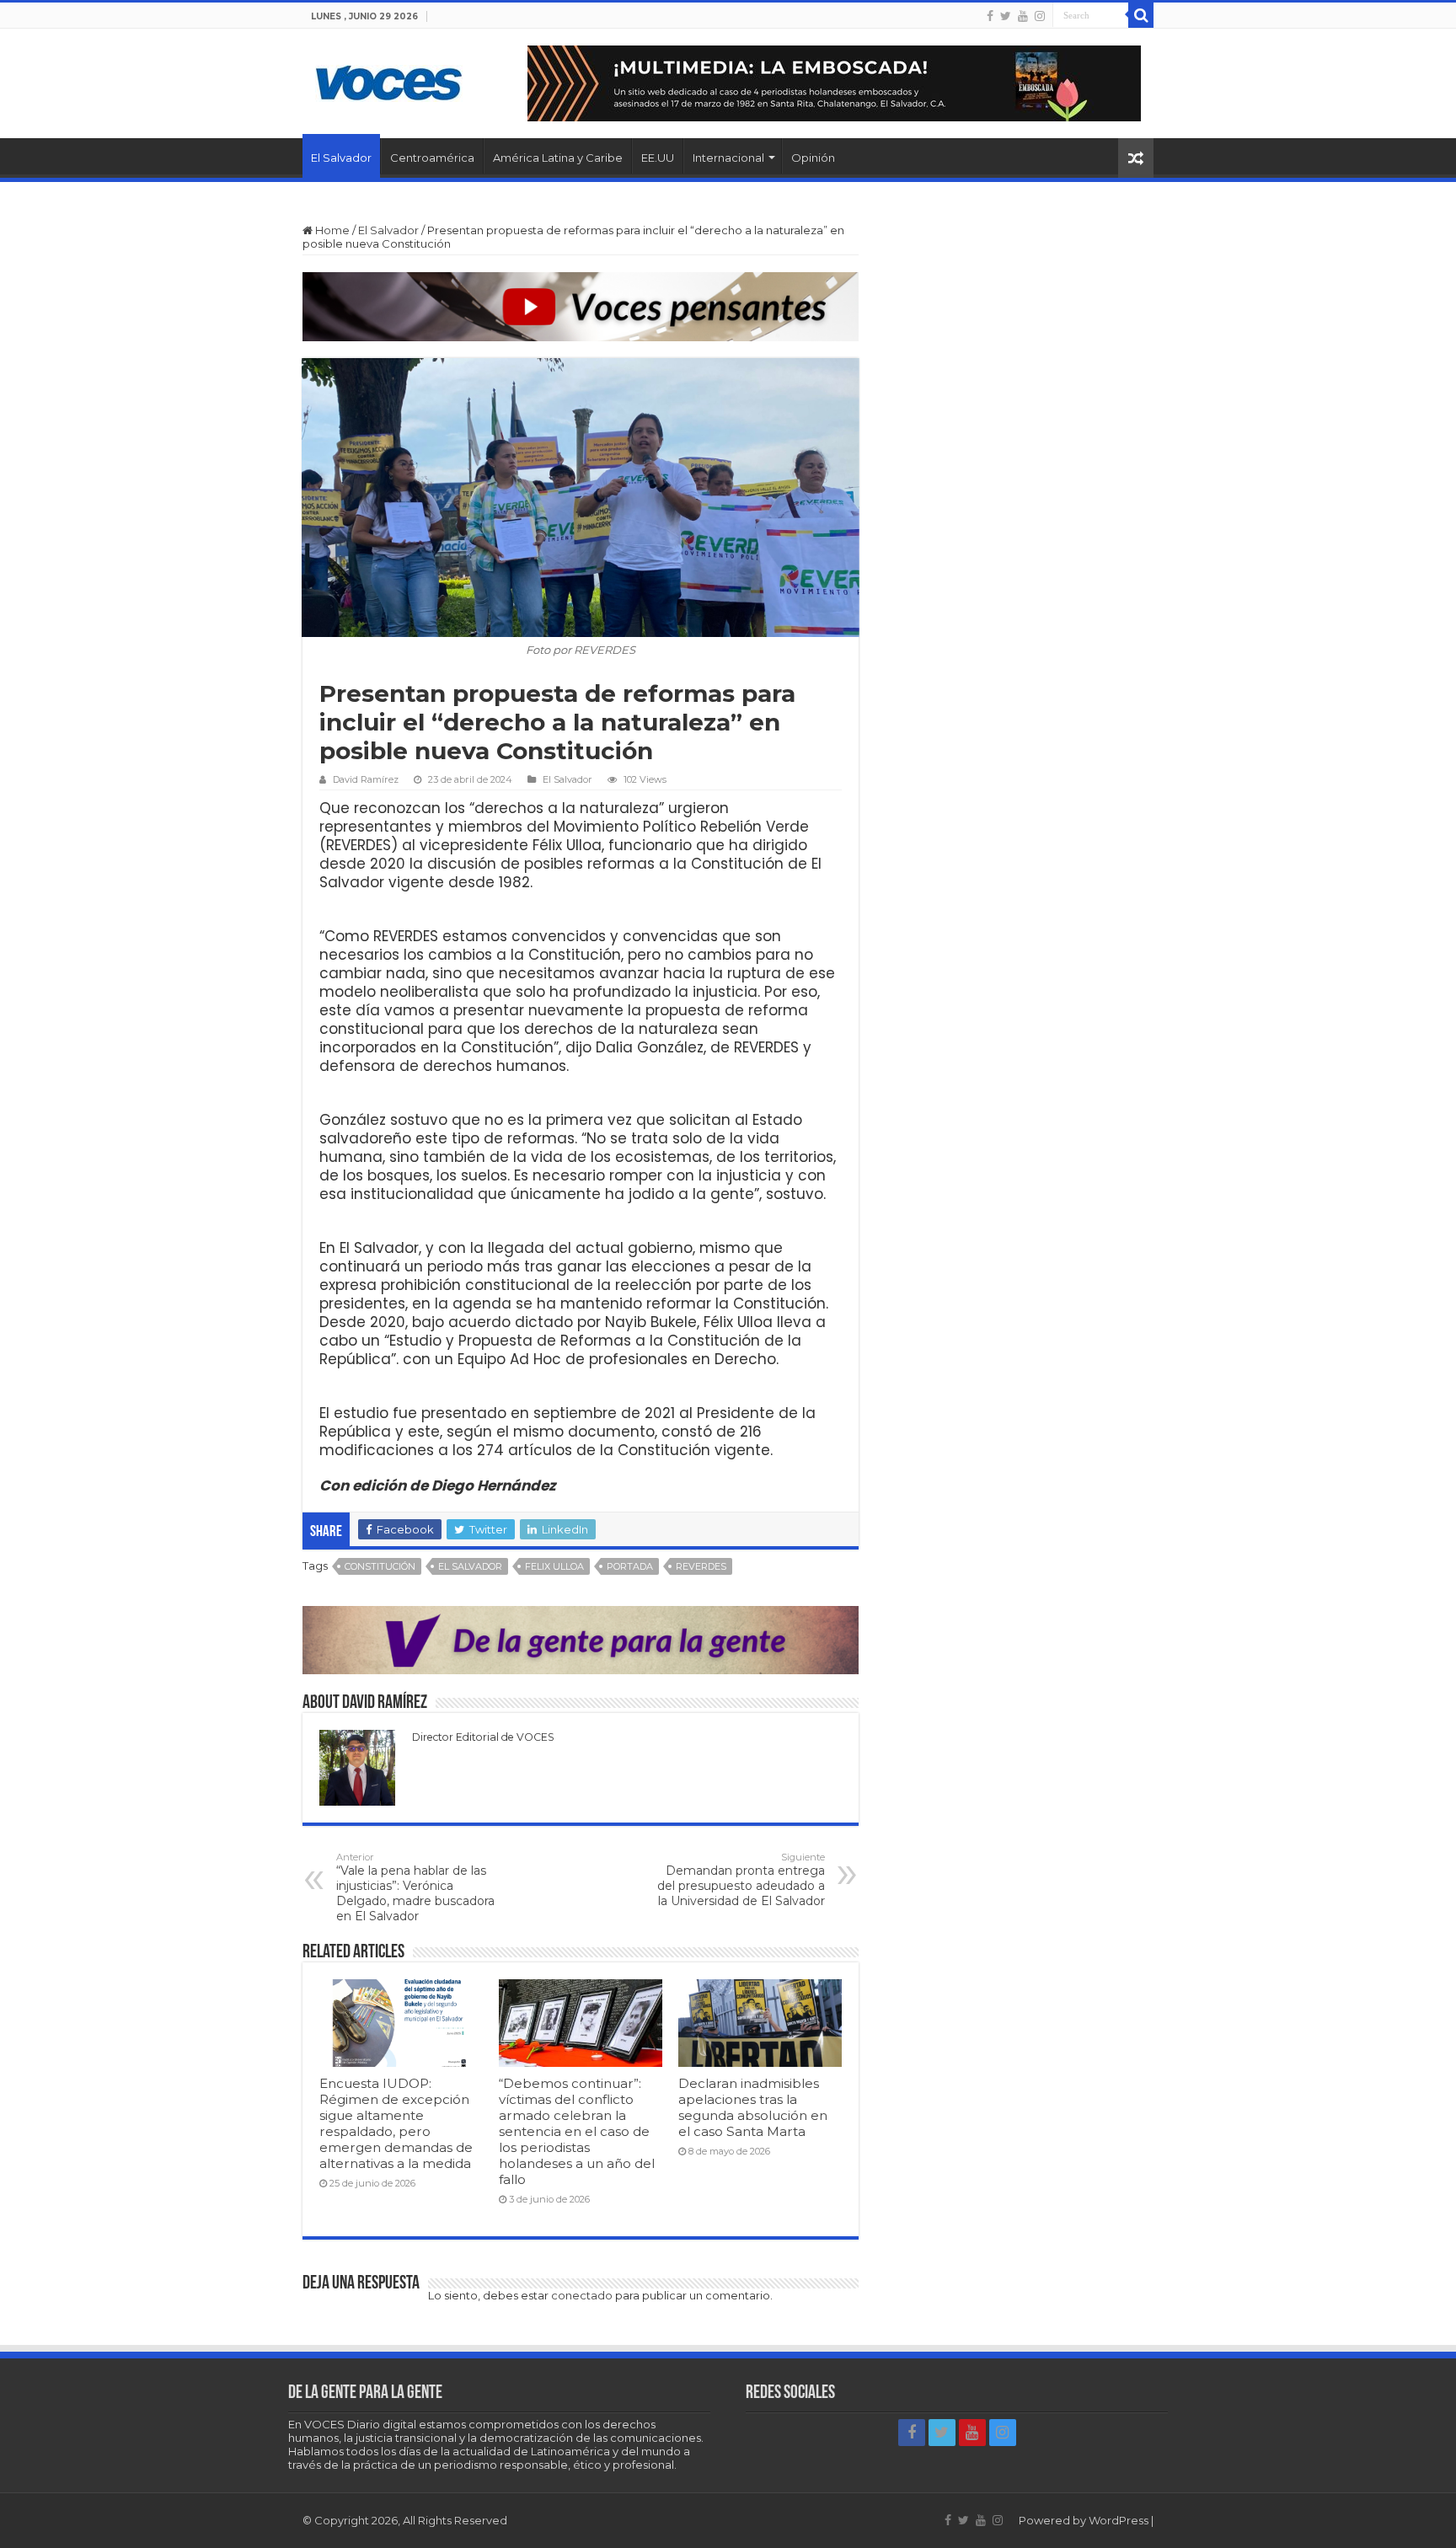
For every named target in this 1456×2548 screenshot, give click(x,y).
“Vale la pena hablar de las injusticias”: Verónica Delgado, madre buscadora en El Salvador (415, 1887)
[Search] (1141, 15)
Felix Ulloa (554, 1566)
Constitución (380, 1566)
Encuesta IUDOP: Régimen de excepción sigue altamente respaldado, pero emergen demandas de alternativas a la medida (396, 2123)
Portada (630, 1566)
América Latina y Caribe (558, 158)
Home (331, 230)
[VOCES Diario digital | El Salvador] (389, 80)
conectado (582, 2295)
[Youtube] (1023, 16)
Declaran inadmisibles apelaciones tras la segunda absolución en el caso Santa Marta (753, 2107)
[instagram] (1040, 16)
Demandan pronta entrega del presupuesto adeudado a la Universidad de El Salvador (741, 1880)
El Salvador (341, 158)
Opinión (813, 158)
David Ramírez (366, 779)
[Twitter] (1006, 16)
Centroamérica (432, 158)
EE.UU (658, 158)
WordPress (1119, 2520)
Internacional (728, 158)
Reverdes (701, 1566)
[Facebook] (990, 16)
